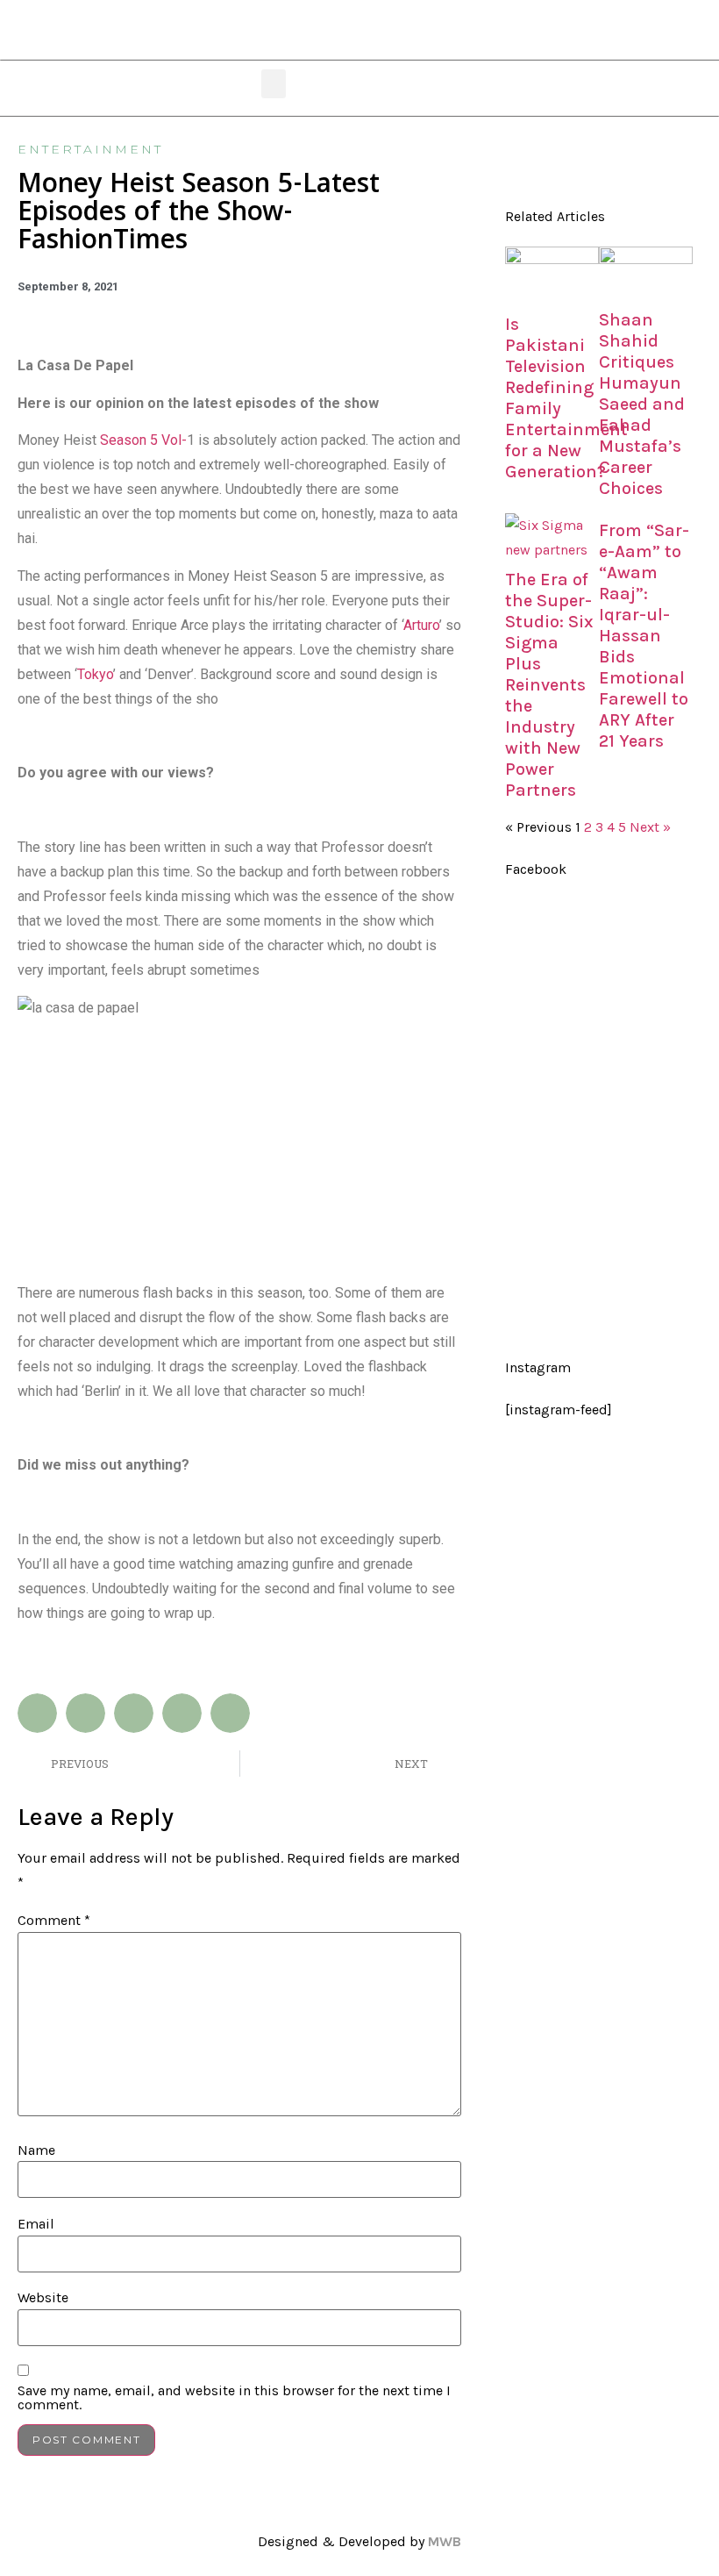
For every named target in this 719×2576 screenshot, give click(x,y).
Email (36, 2224)
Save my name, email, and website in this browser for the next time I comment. (234, 2398)
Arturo (421, 625)
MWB (445, 2541)
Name (36, 2150)
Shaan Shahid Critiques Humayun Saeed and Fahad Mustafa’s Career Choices (642, 404)
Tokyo (95, 674)
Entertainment (90, 149)
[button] (274, 84)
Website (43, 2298)
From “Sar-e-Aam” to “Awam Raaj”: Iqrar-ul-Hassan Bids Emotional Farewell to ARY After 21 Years (644, 636)
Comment (54, 1921)
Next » (650, 827)
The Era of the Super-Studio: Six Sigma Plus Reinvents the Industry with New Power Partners (549, 685)
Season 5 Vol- (143, 440)
